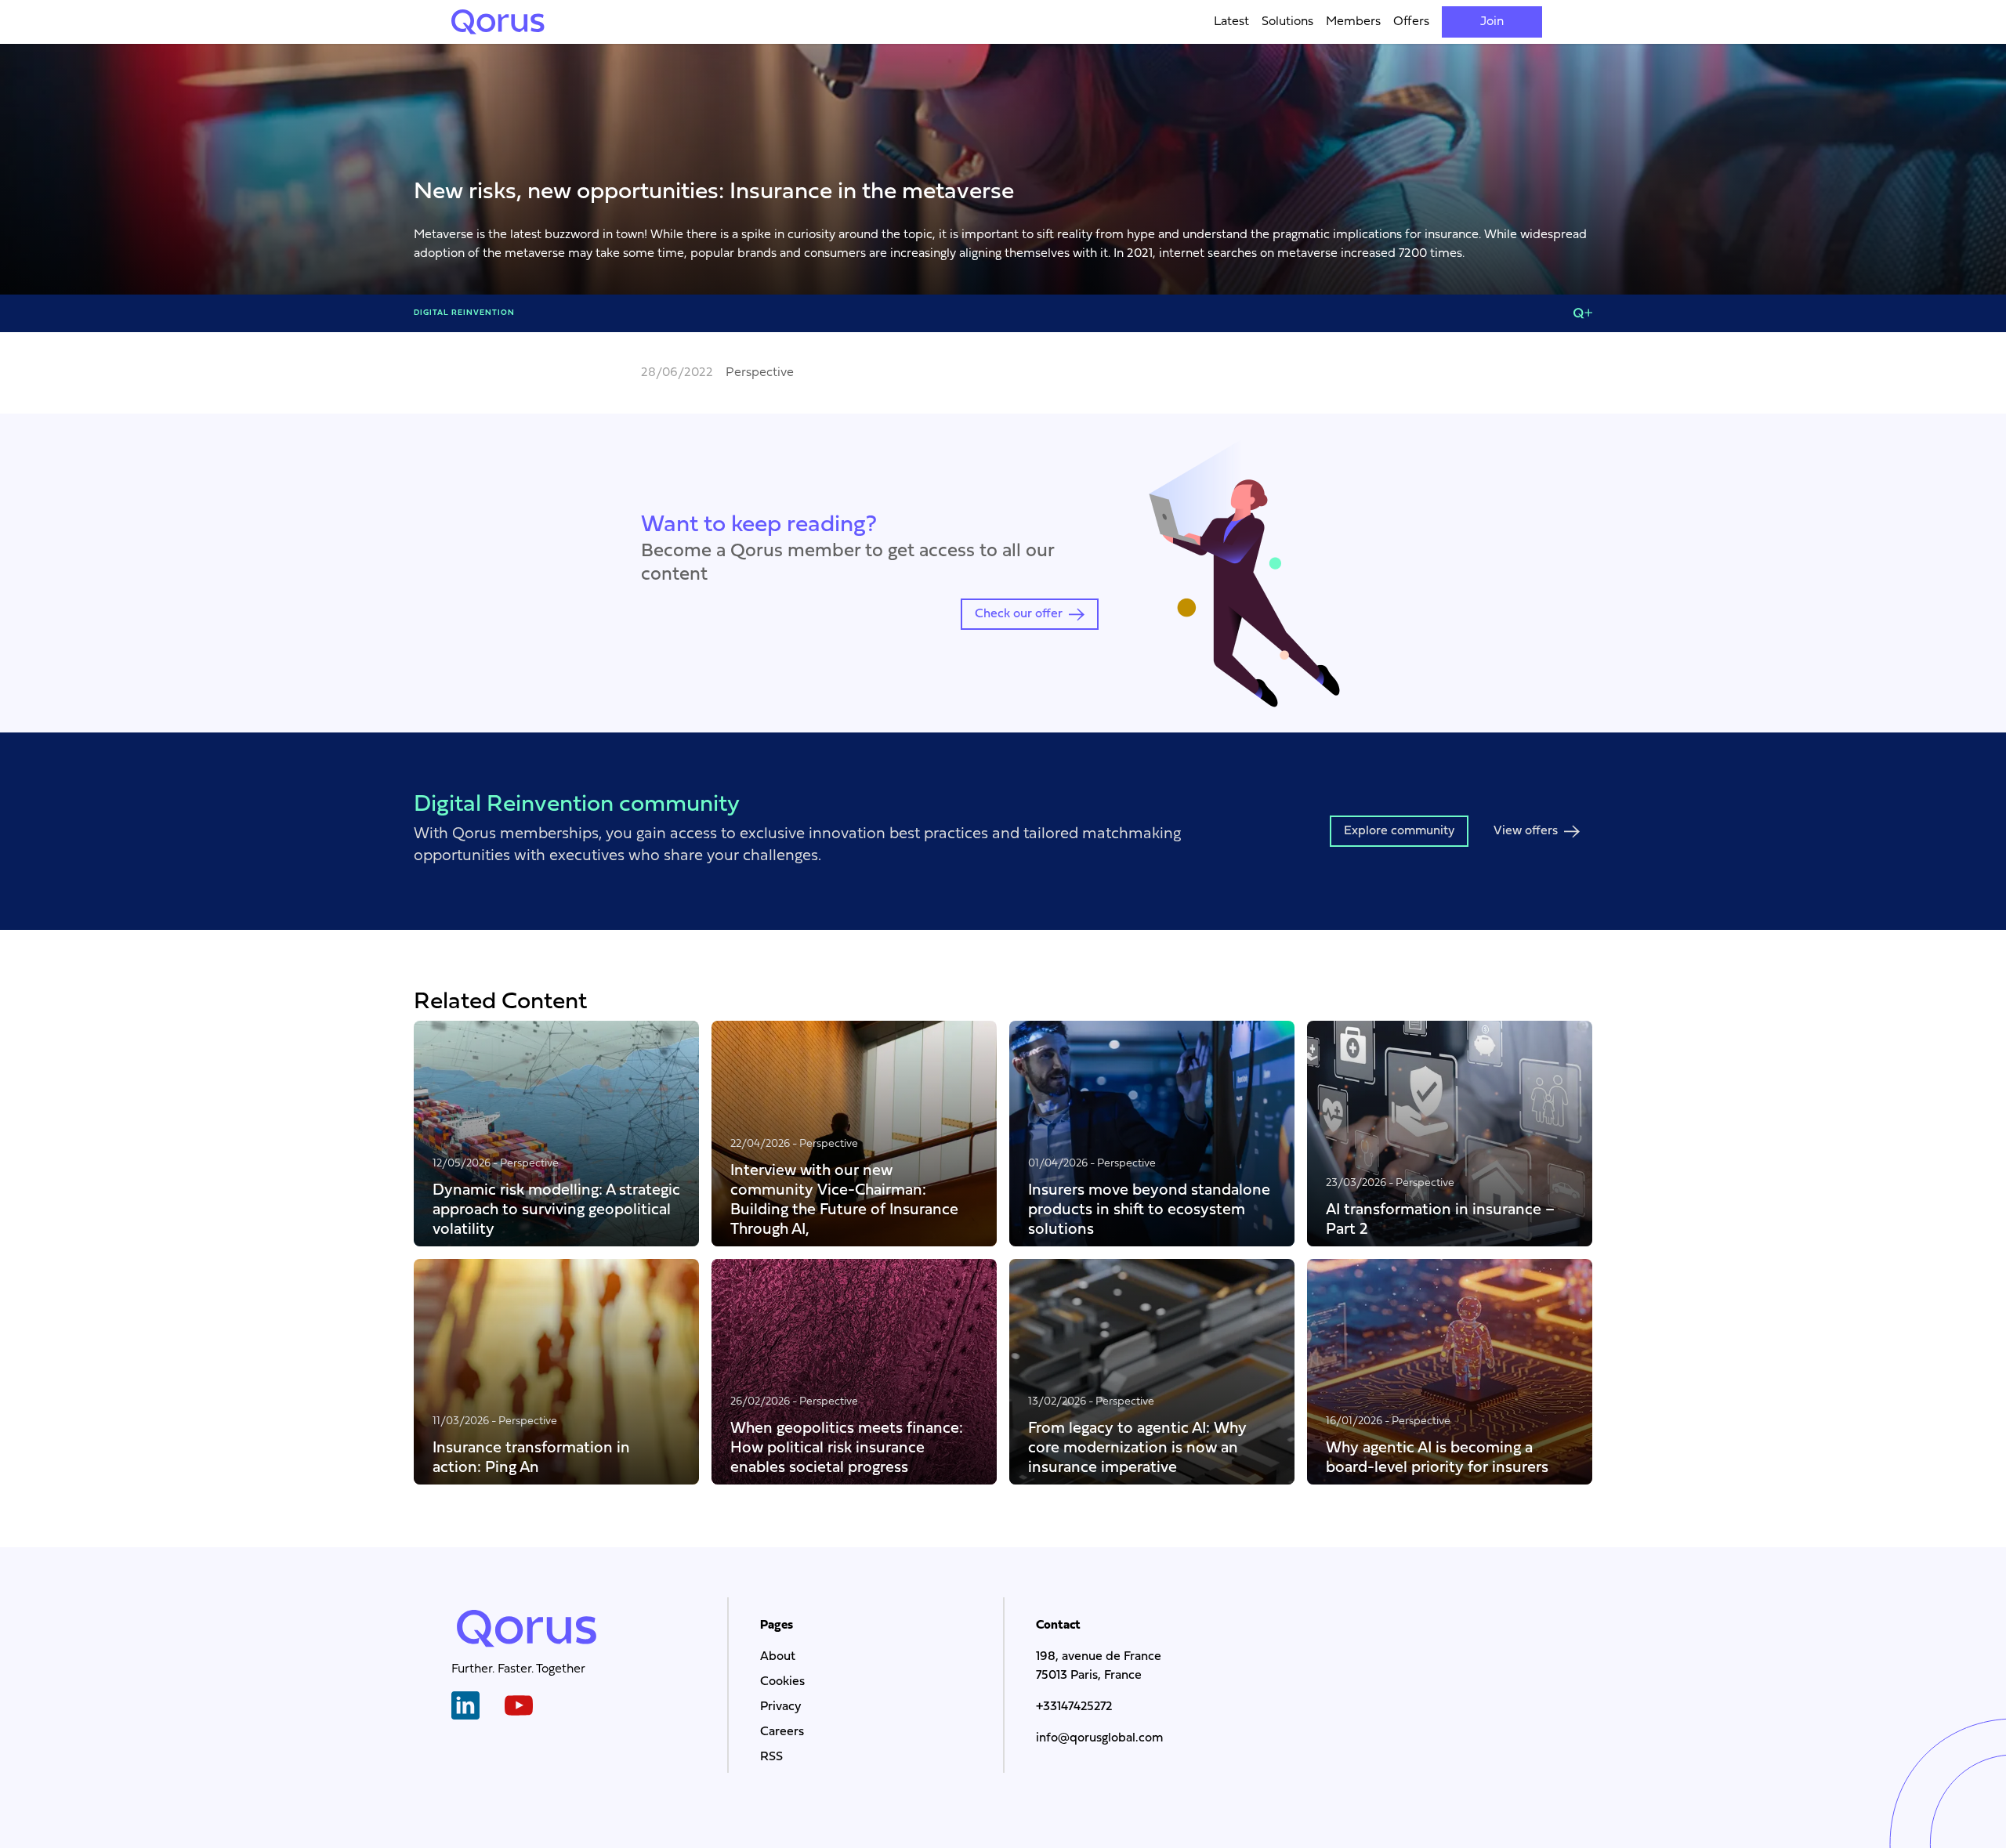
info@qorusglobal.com (1099, 1738)
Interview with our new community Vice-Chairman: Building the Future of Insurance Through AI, (844, 1199)
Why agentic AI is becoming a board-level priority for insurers (1437, 1457)
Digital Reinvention (464, 313)
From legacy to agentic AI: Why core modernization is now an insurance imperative (1137, 1447)
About (778, 1657)
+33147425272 (1074, 1707)
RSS (771, 1757)
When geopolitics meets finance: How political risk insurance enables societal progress (847, 1447)
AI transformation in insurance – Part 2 (1440, 1219)
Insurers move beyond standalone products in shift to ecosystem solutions (1149, 1209)
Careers (782, 1732)
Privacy (780, 1707)
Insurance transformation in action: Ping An (531, 1457)
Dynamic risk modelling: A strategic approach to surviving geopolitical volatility (556, 1209)
